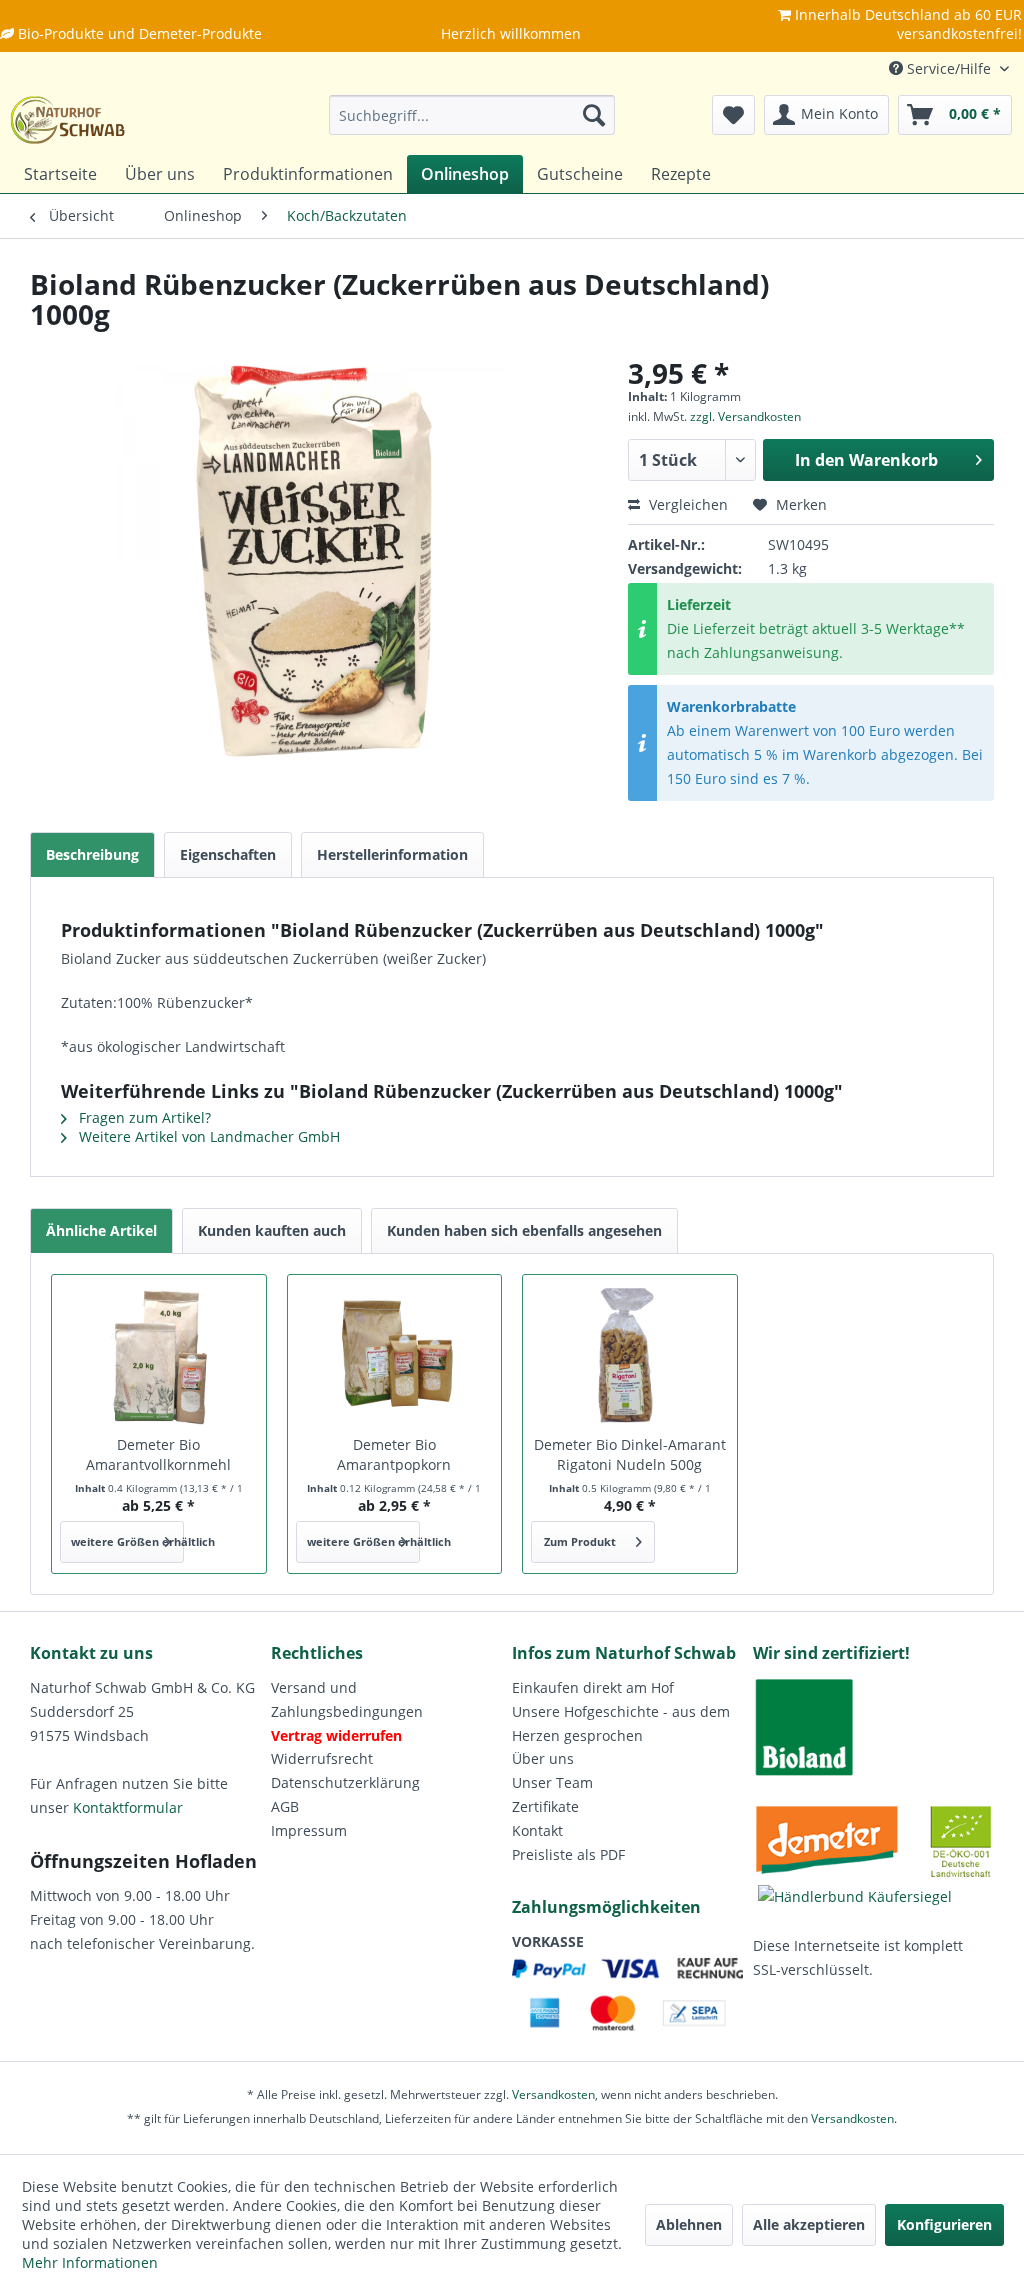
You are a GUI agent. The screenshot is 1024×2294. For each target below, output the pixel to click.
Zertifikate (545, 1806)
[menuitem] (472, 115)
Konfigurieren (944, 2224)
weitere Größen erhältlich (127, 1541)
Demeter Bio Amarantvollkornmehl (158, 1454)
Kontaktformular (128, 1807)
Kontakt (537, 1830)
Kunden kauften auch (272, 1230)
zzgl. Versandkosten (745, 416)
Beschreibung (92, 854)
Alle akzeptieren (809, 2224)
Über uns (543, 1758)
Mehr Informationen (90, 2262)
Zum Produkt (580, 1541)
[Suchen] (594, 115)
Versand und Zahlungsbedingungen (347, 1699)
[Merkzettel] (733, 115)
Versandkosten (553, 2094)
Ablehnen (689, 2224)
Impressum (309, 1830)
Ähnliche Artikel (101, 1230)
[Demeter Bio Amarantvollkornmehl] (159, 1355)
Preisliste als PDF (568, 1854)
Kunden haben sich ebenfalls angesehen (524, 1230)
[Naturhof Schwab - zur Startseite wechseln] (68, 120)
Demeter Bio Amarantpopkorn (394, 1454)
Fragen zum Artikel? (143, 1117)
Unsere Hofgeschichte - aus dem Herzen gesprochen (621, 1723)
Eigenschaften (228, 854)
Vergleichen (686, 504)
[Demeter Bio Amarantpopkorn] (395, 1355)
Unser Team (552, 1782)
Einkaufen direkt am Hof (593, 1687)
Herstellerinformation (392, 854)
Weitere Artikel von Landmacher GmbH (207, 1136)
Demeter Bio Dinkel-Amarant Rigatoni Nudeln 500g (630, 1454)
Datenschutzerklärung (345, 1782)
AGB (285, 1806)
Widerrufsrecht (322, 1758)
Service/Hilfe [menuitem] (949, 68)
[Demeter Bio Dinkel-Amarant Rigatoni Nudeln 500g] (630, 1355)
